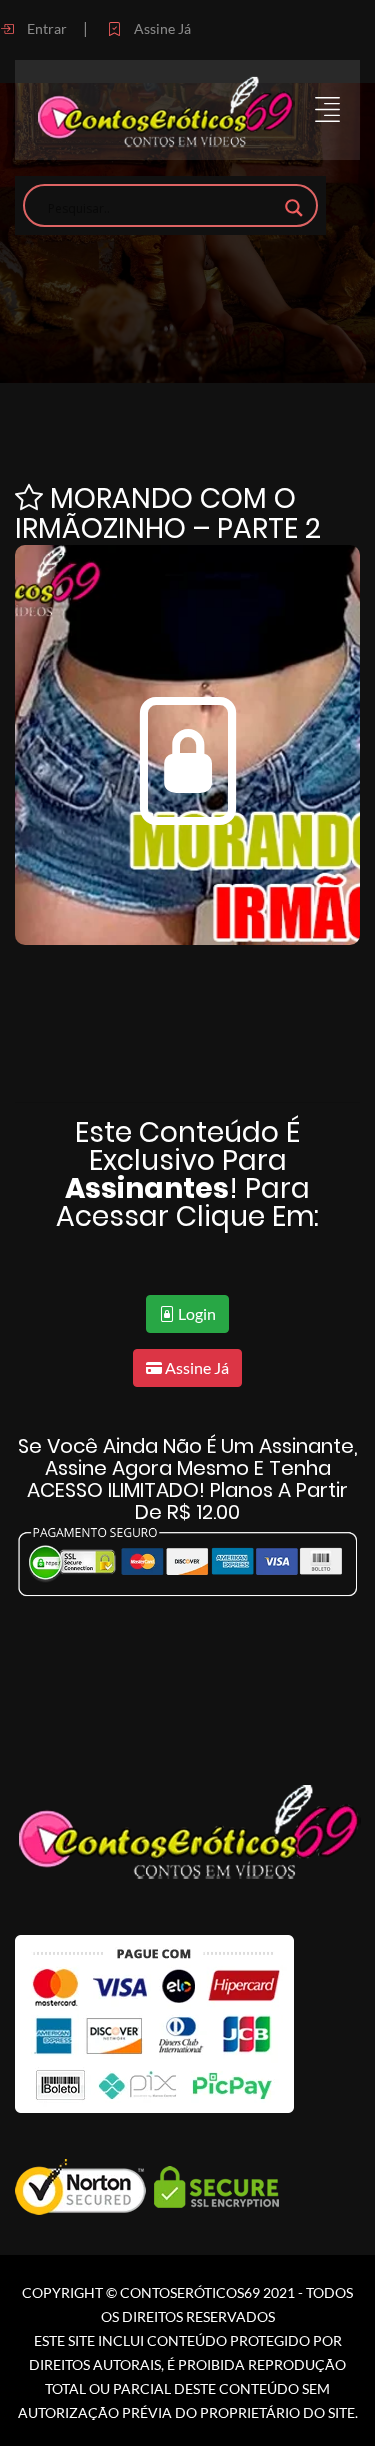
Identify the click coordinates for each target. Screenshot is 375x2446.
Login (195, 1313)
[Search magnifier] (294, 208)
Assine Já (161, 28)
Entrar (45, 28)
